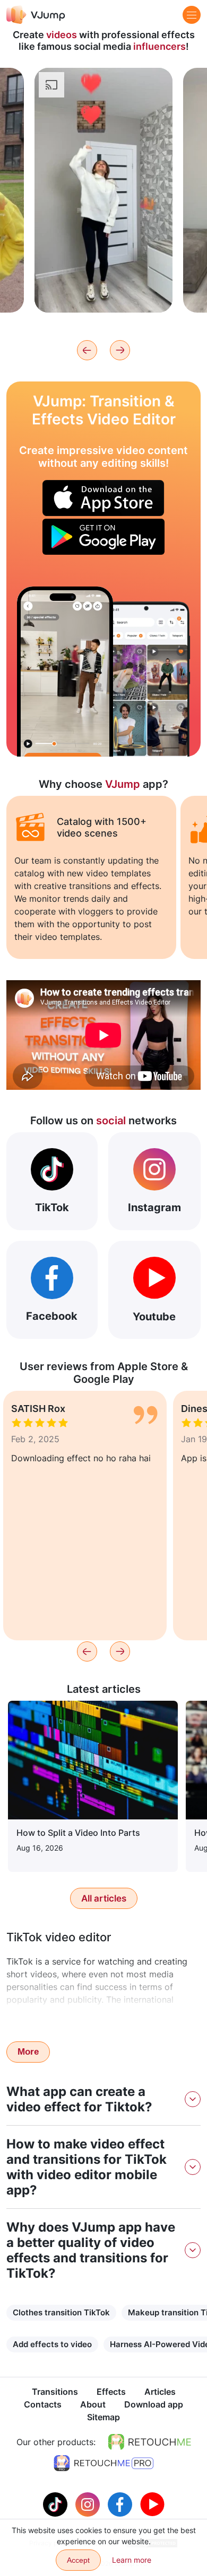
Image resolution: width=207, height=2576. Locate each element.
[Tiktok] (57, 2503)
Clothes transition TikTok (61, 2312)
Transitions (55, 2392)
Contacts (43, 2404)
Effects (111, 2392)
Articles (160, 2392)
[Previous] (87, 350)
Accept (78, 2560)
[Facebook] (121, 2503)
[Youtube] (152, 2503)
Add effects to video (52, 2344)
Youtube (154, 1317)
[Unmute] (152, 104)
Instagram (154, 1207)
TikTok (52, 1207)
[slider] (103, 85)
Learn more (104, 288)
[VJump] (36, 15)
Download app (154, 2404)
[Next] (120, 350)
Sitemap (103, 2417)
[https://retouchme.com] (150, 2442)
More (28, 2052)
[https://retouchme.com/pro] (103, 2463)
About (93, 2404)
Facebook (52, 1316)
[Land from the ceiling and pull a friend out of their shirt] (65, 672)
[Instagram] (89, 2503)
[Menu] (192, 15)
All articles (104, 1898)
